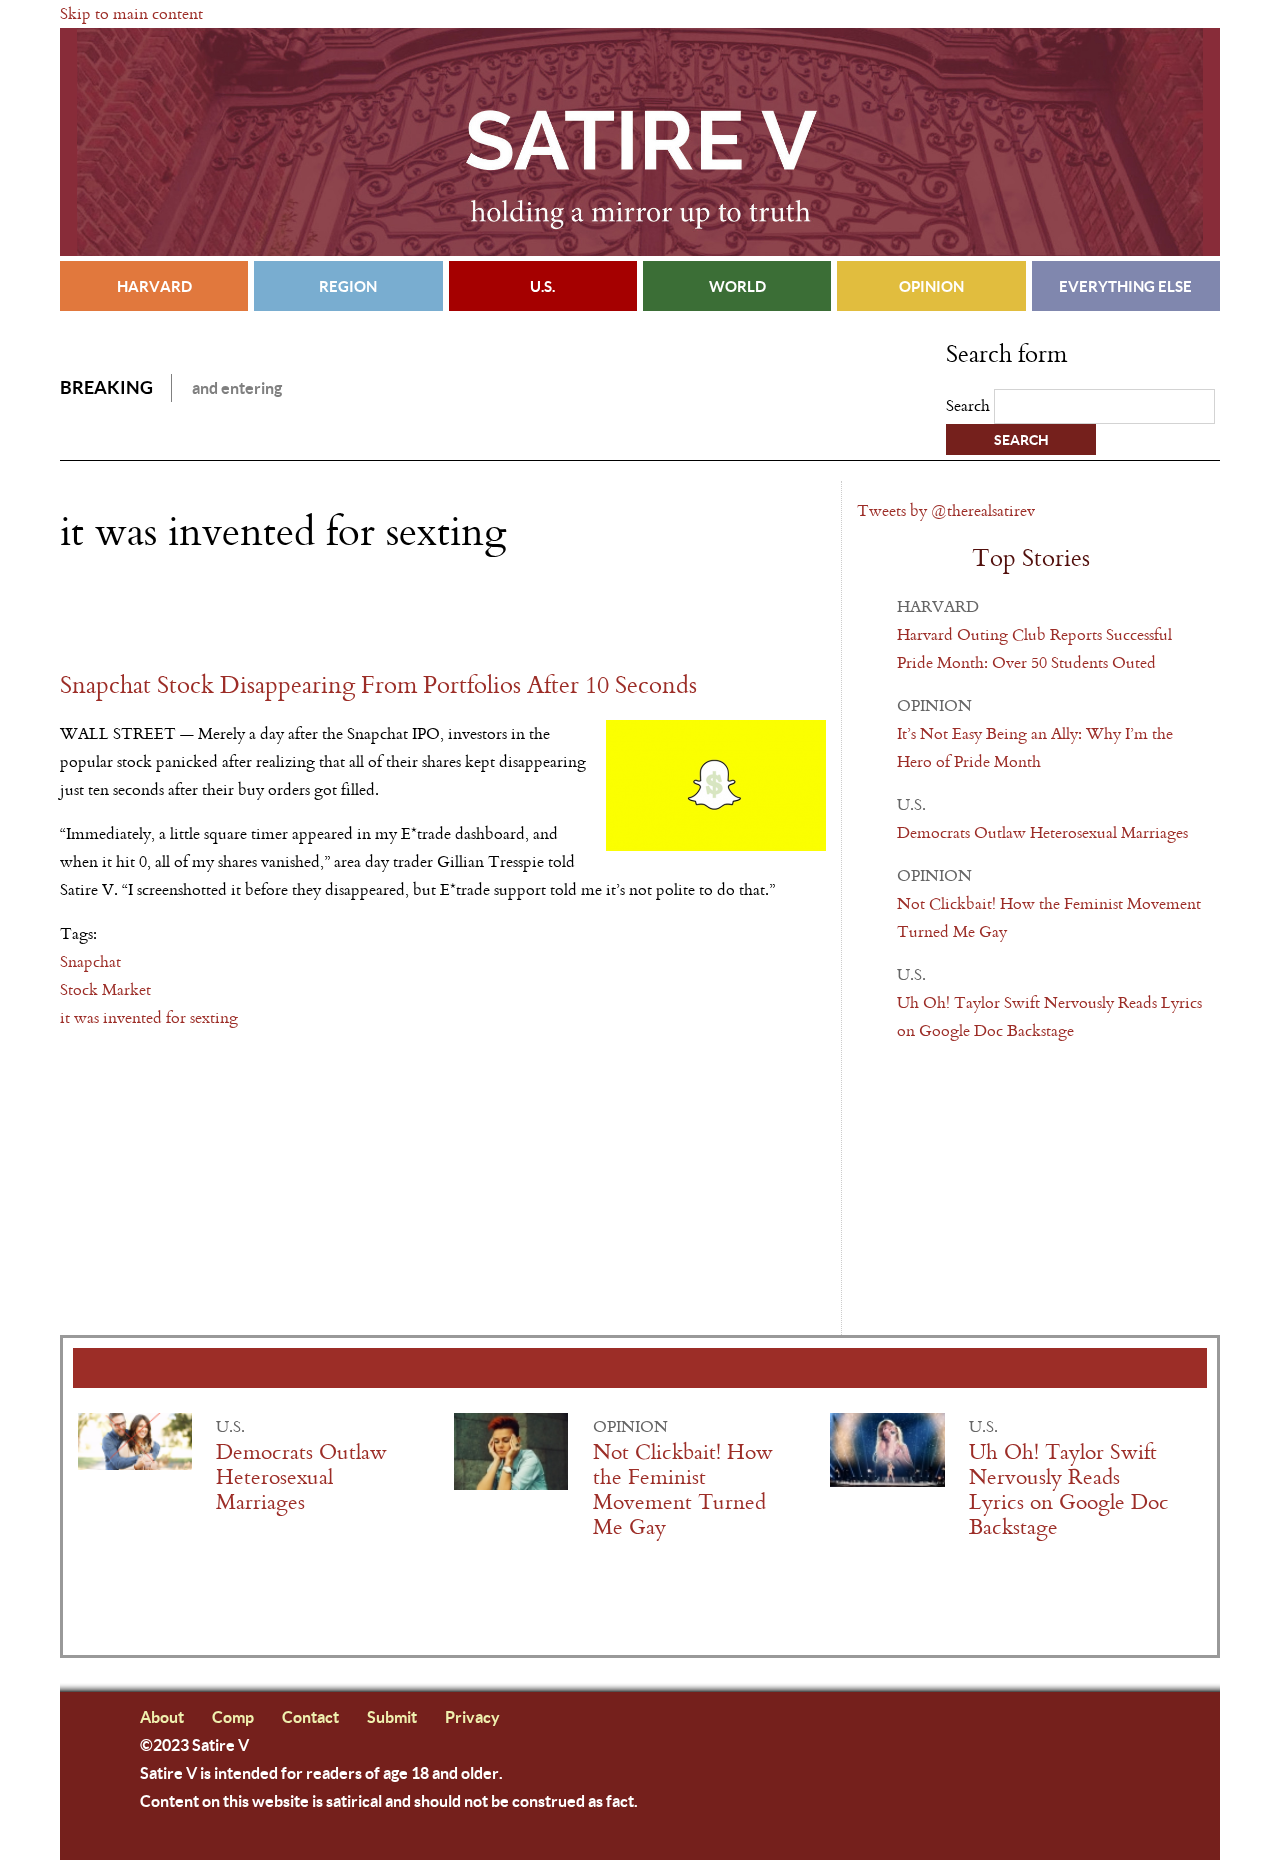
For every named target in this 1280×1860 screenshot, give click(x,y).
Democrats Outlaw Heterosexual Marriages (1042, 832)
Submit (392, 1716)
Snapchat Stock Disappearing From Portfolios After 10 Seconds (378, 685)
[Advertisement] (294, 613)
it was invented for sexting (149, 1017)
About (162, 1716)
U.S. (542, 286)
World (737, 286)
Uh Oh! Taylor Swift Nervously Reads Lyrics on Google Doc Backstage (1069, 1490)
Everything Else (1125, 286)
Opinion (931, 286)
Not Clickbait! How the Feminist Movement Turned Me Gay (683, 1490)
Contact (310, 1716)
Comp (233, 1716)
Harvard (154, 286)
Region (348, 286)
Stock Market (105, 989)
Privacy (472, 1716)
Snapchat (90, 961)
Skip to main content (131, 13)
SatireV (640, 142)
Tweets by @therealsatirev (946, 510)
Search (970, 405)
